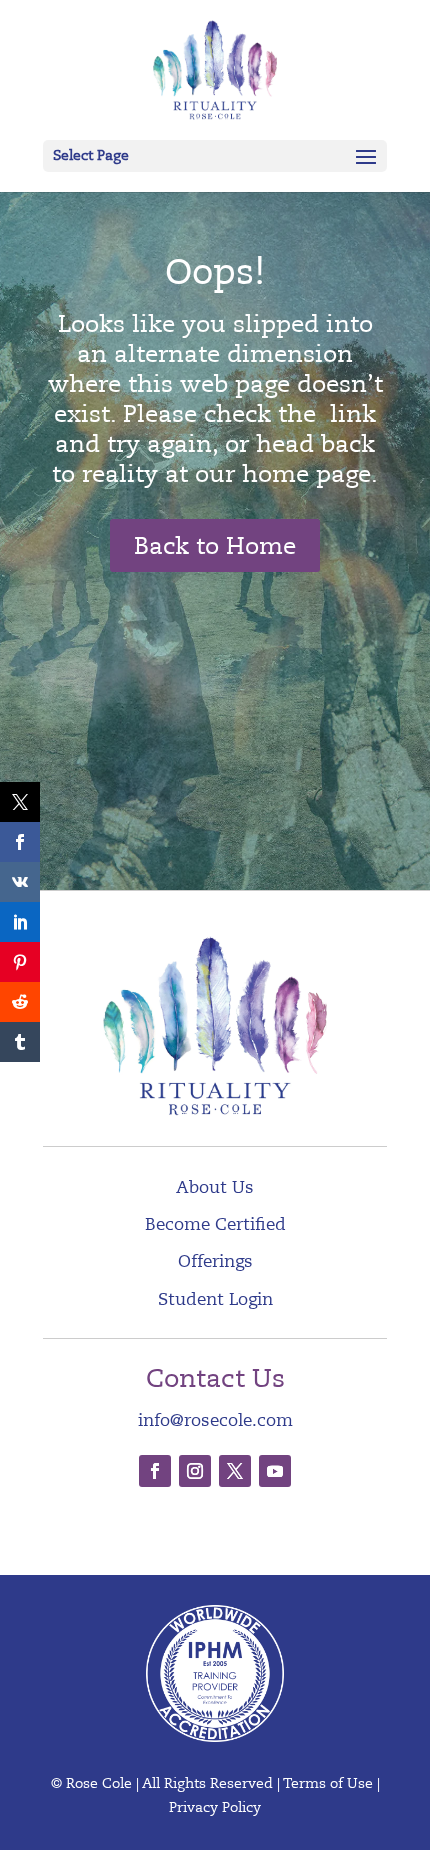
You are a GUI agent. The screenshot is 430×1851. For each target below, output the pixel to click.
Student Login (215, 1299)
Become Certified (215, 1224)
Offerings (215, 1261)
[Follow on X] (235, 1471)
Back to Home (215, 546)
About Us (215, 1187)
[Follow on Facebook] (155, 1471)
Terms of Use (328, 1783)
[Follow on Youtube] (275, 1471)
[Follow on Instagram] (195, 1471)
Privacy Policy (215, 1807)
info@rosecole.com (215, 1420)
